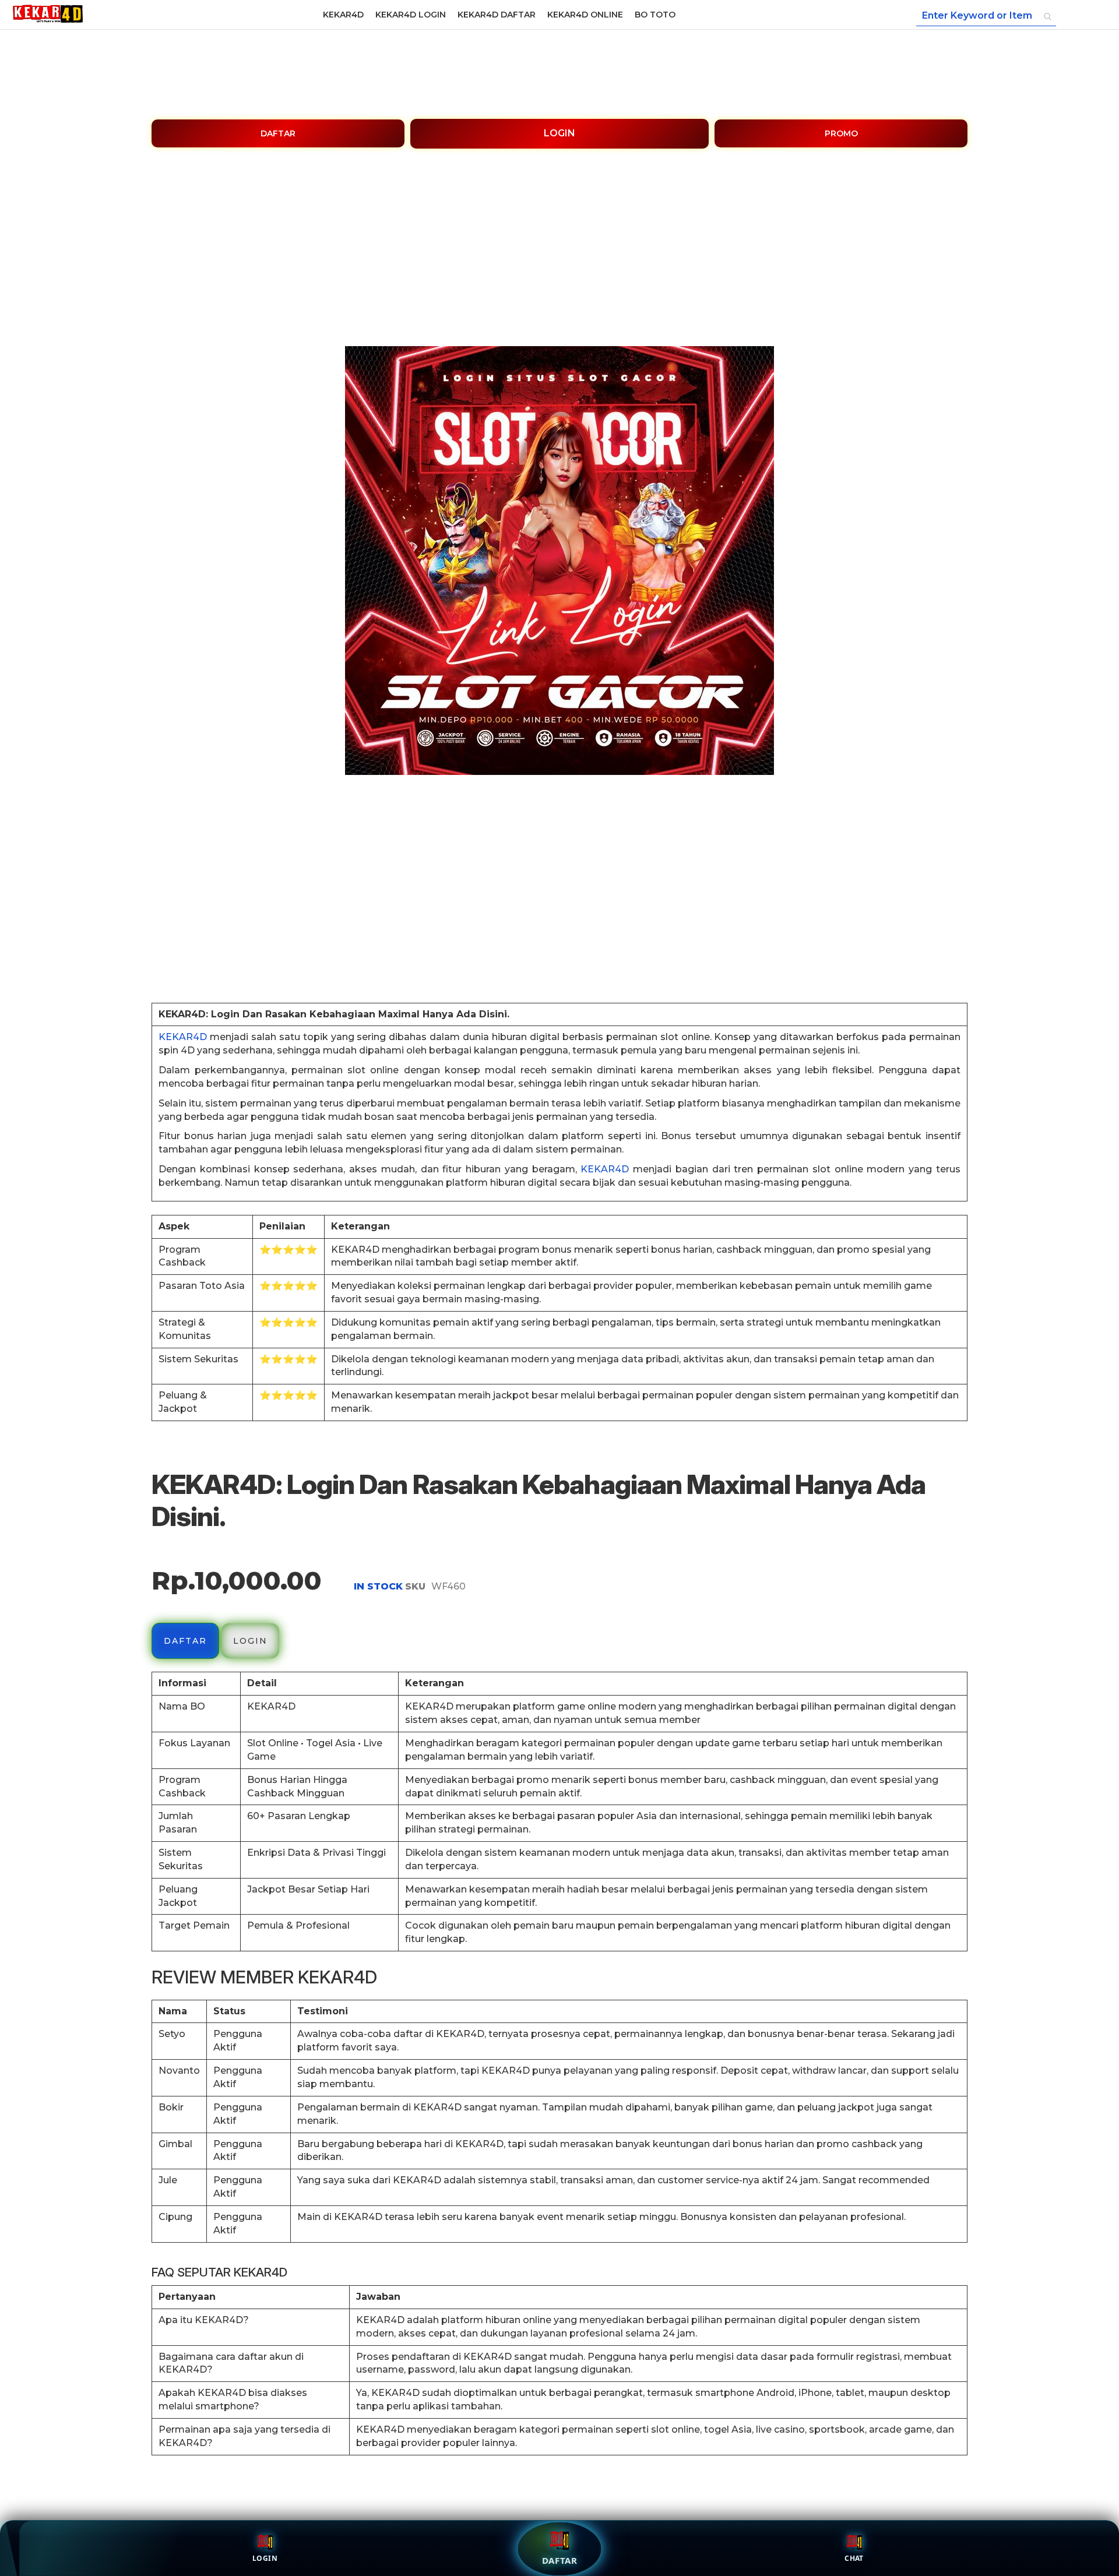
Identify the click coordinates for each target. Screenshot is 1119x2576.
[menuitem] (343, 15)
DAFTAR (278, 133)
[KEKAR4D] (48, 15)
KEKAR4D (183, 1037)
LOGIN (559, 133)
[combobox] (986, 16)
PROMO (841, 133)
